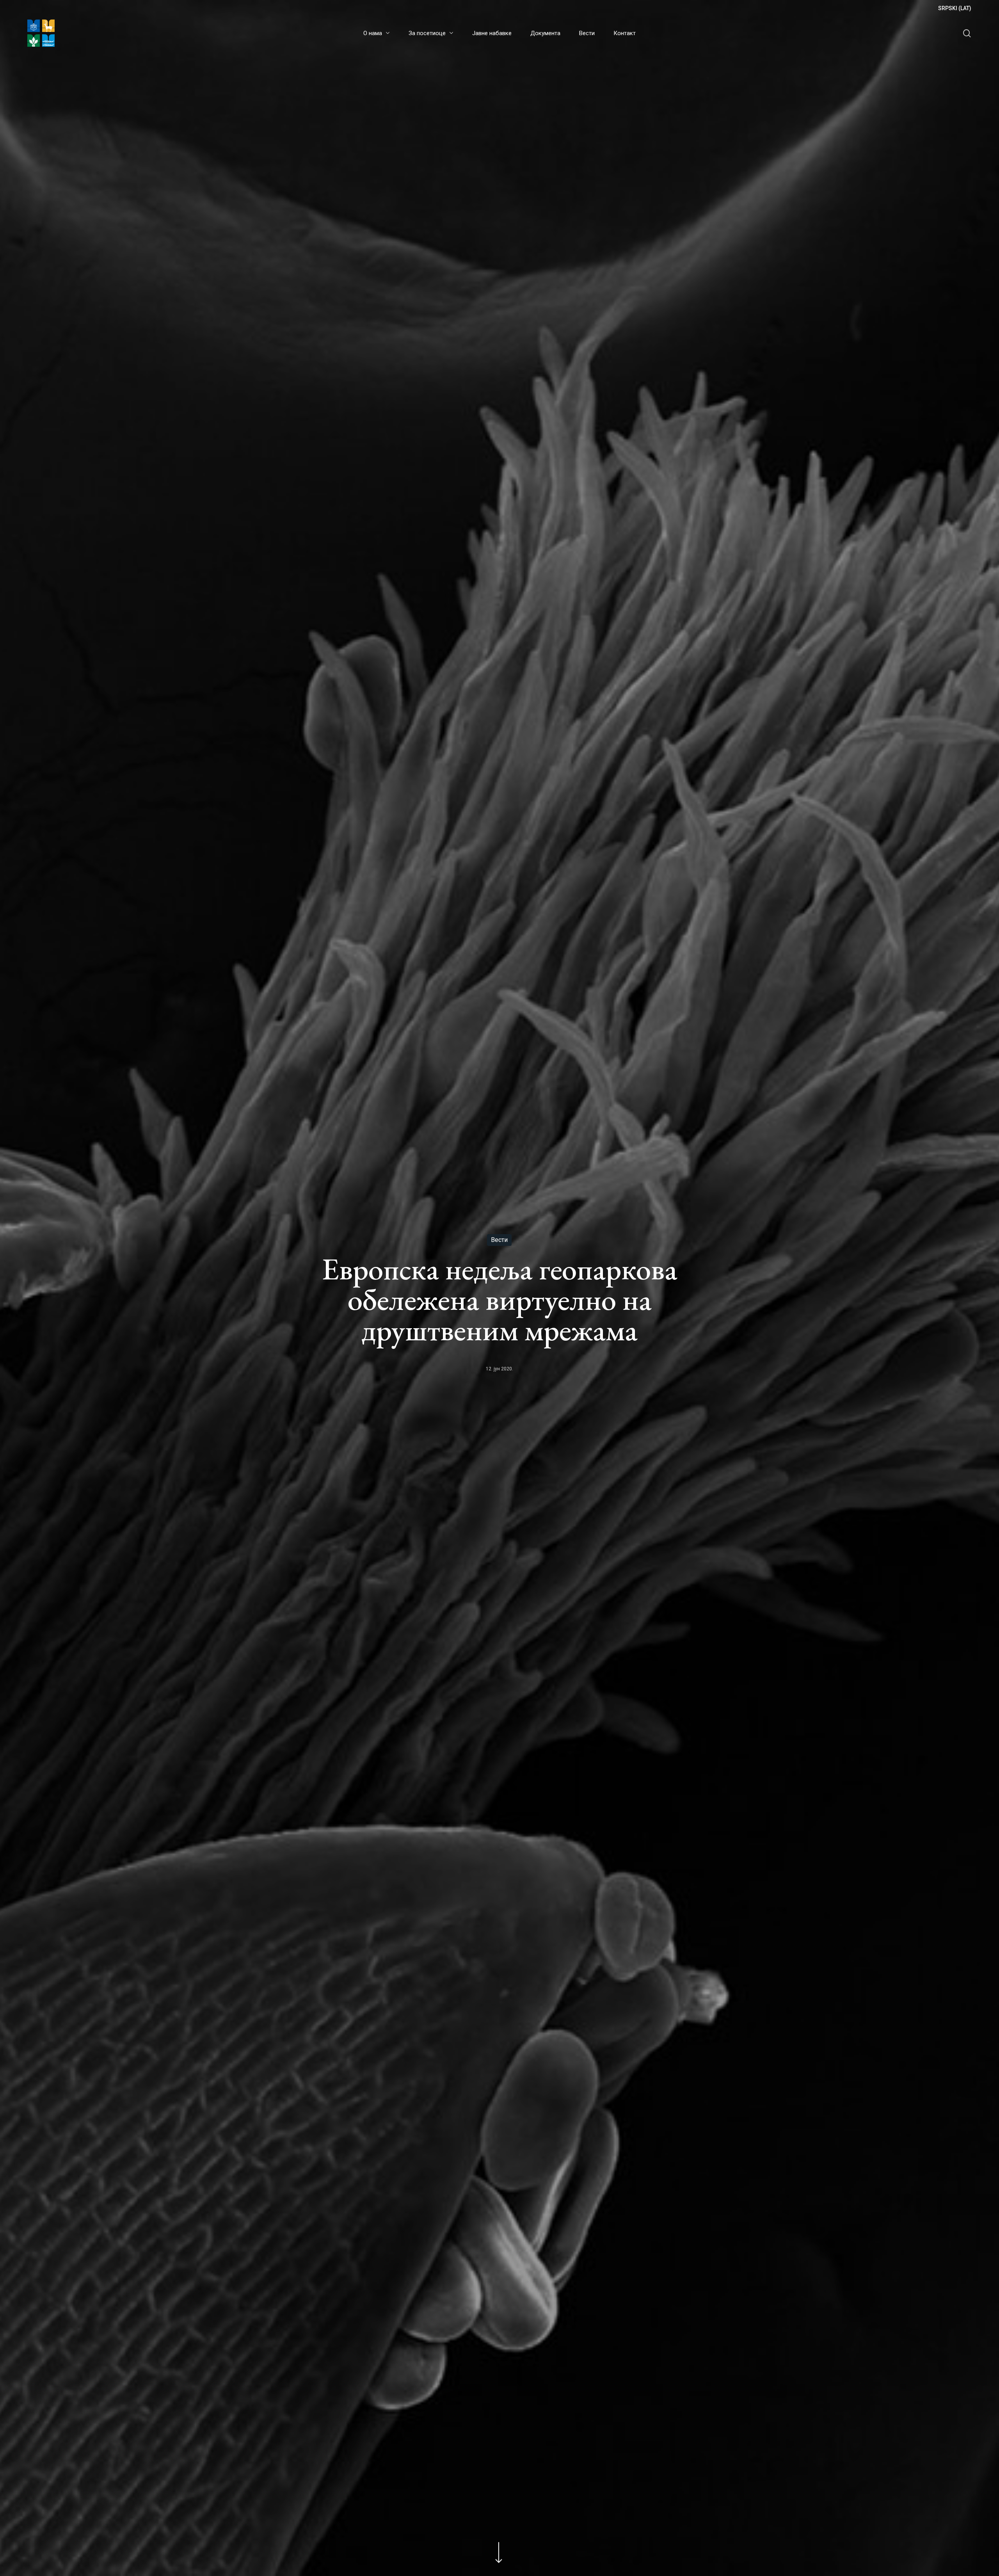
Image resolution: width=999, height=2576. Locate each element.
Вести (499, 1240)
